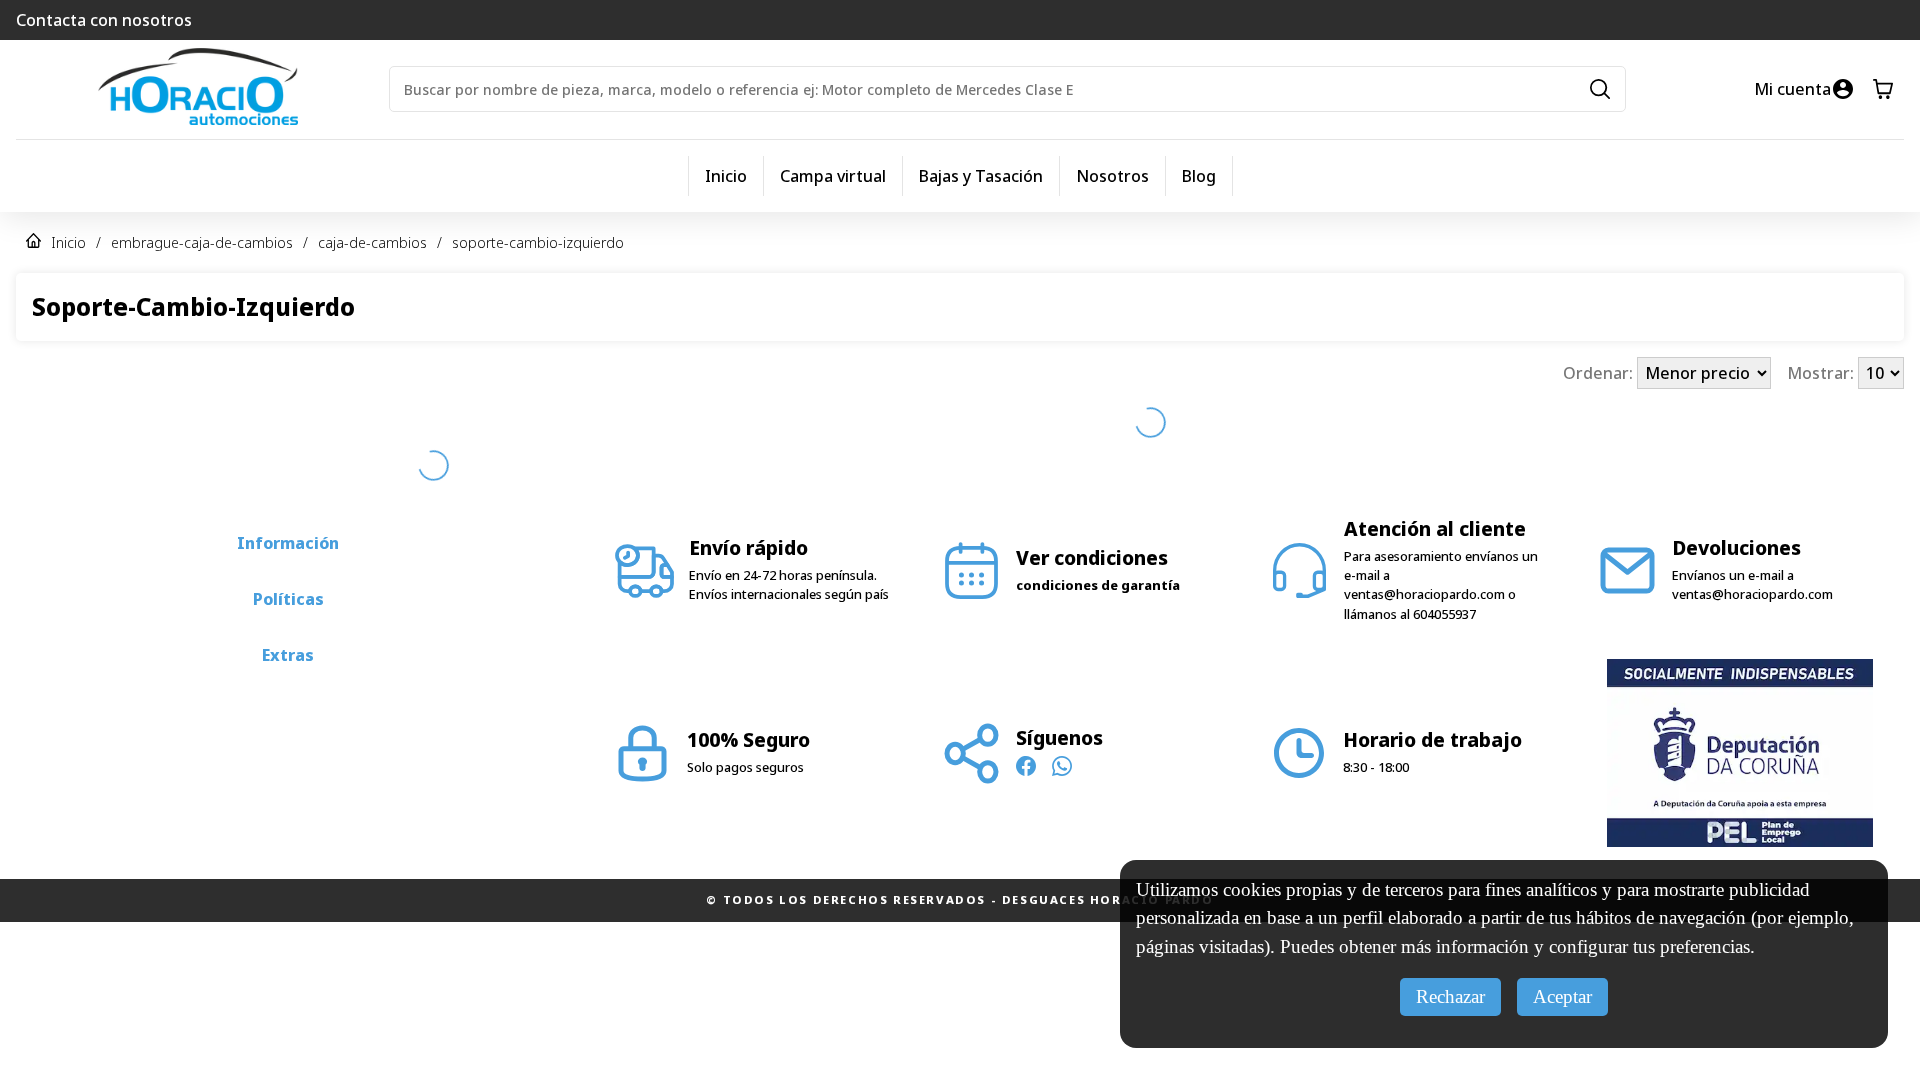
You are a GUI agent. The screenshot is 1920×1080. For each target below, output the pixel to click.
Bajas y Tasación (981, 176)
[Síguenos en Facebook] (1026, 691)
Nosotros (1112, 176)
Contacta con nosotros (104, 20)
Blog (1199, 176)
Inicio (726, 176)
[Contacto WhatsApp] (1062, 691)
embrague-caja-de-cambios (202, 242)
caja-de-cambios (372, 242)
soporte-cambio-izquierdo (538, 242)
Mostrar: (1822, 373)
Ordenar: (1600, 373)
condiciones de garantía (1098, 507)
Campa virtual (833, 176)
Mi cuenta (1792, 89)
